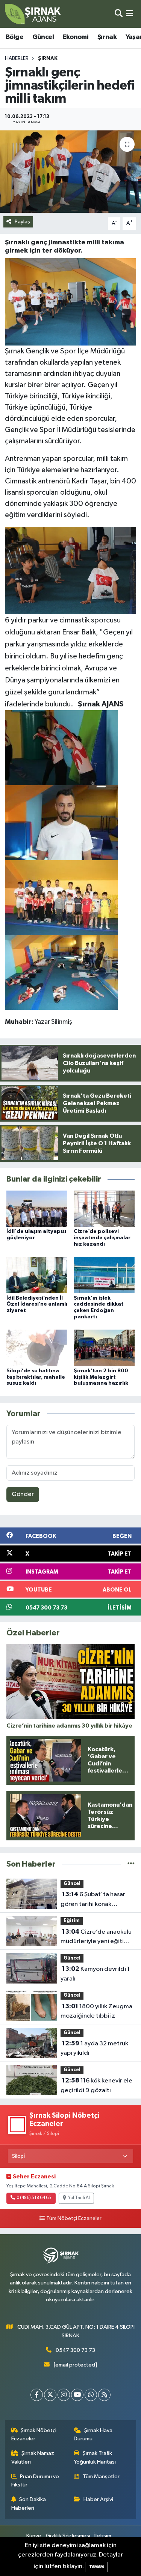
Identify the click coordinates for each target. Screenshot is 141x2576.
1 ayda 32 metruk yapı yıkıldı (94, 2048)
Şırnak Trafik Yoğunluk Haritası (95, 2457)
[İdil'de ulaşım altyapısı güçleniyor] (37, 1209)
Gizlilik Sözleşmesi (68, 2536)
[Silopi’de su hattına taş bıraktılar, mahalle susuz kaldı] (37, 1348)
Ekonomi (75, 37)
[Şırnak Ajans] (33, 14)
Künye (34, 2536)
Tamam (96, 2567)
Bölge (14, 37)
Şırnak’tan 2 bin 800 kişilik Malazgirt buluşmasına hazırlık (101, 1377)
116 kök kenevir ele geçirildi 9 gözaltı (96, 2085)
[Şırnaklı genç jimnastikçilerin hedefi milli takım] (70, 172)
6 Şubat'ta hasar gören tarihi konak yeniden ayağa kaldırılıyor (96, 1900)
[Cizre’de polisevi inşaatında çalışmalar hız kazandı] (104, 1209)
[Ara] (119, 14)
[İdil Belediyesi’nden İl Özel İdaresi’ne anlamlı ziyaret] (37, 1275)
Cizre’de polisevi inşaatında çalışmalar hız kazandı (102, 1238)
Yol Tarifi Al (79, 2198)
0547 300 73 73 (75, 2350)
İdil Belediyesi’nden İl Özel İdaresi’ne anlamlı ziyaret (37, 1304)
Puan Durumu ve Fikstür (35, 2481)
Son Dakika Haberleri (29, 2503)
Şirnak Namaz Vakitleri (33, 2457)
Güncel (43, 37)
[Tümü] (131, 1864)
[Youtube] (77, 2395)
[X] (50, 2395)
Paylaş (22, 222)
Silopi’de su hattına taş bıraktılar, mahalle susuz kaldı (36, 1377)
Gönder (23, 1494)
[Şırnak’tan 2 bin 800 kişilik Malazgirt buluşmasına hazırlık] (104, 1348)
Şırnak (107, 37)
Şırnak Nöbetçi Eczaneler (34, 2435)
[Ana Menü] (130, 14)
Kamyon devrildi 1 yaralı (95, 1974)
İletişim (103, 2536)
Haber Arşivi (98, 2499)
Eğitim (72, 1921)
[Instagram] (64, 2395)
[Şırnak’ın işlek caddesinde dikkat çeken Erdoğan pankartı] (104, 1275)
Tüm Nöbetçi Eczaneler (74, 2218)
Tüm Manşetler (101, 2477)
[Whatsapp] (91, 2395)
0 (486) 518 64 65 (34, 2198)
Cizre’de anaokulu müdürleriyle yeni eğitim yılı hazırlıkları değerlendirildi (96, 1937)
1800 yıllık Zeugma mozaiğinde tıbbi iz (96, 2011)
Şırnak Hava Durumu (93, 2435)
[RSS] (104, 2395)
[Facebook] (37, 2395)
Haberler (17, 58)
